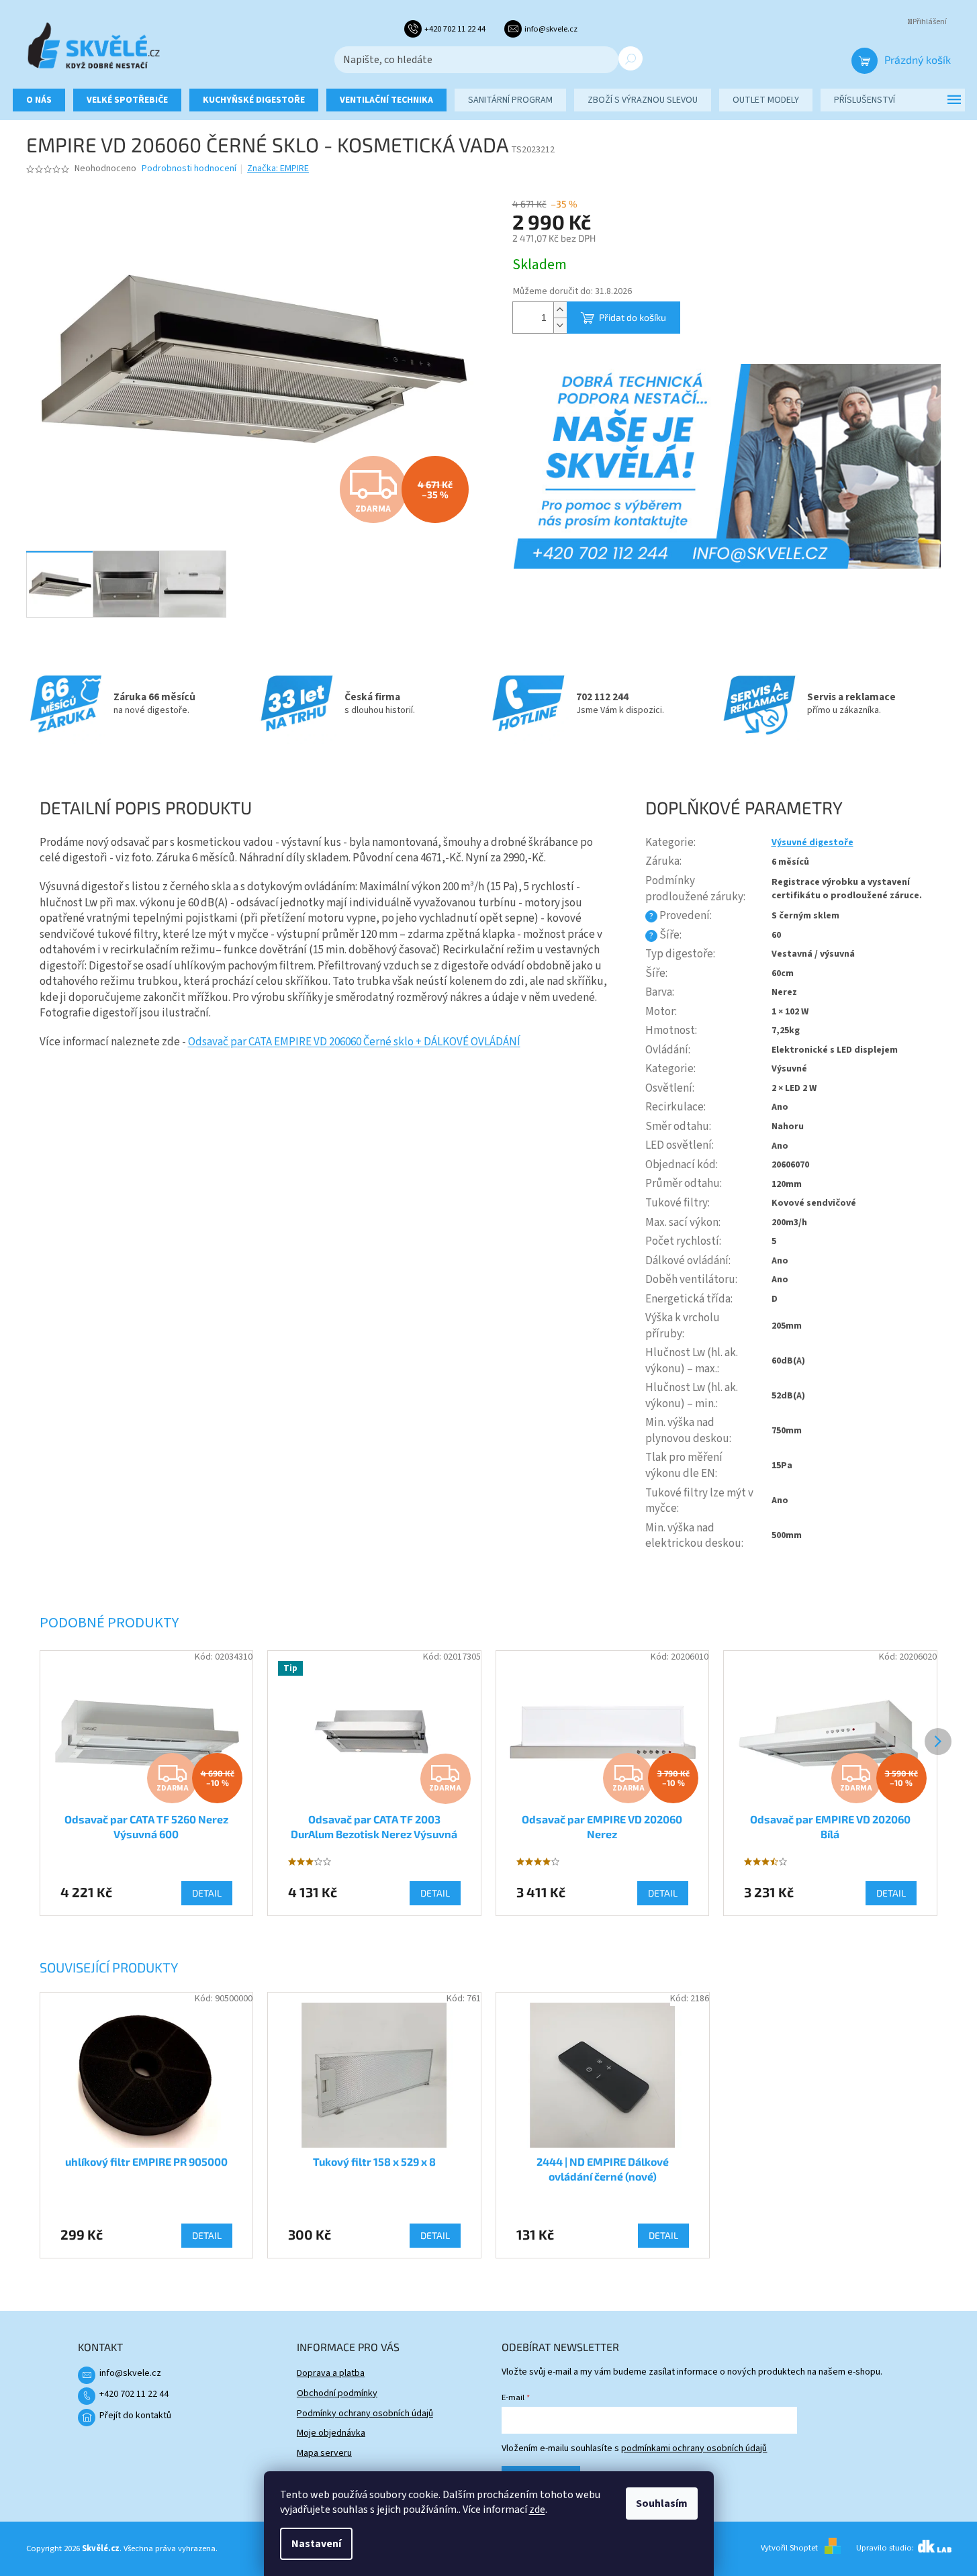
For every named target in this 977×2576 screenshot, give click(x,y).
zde (537, 2510)
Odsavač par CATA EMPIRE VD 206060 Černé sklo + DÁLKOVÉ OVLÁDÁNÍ (354, 1042)
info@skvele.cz (130, 2373)
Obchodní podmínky (337, 2393)
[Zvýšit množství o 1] (560, 310)
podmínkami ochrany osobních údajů (694, 2448)
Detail (207, 2235)
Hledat (631, 58)
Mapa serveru (324, 2453)
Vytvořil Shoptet (789, 2548)
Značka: (278, 169)
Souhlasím (662, 2503)
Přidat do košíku (633, 317)
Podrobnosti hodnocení (189, 169)
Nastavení (316, 2544)
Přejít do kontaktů (135, 2416)
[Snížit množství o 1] (560, 325)
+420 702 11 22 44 (134, 2394)
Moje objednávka (331, 2433)
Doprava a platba (331, 2373)
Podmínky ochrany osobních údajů (365, 2414)
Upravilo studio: (886, 2548)
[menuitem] (39, 100)
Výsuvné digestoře (812, 843)
